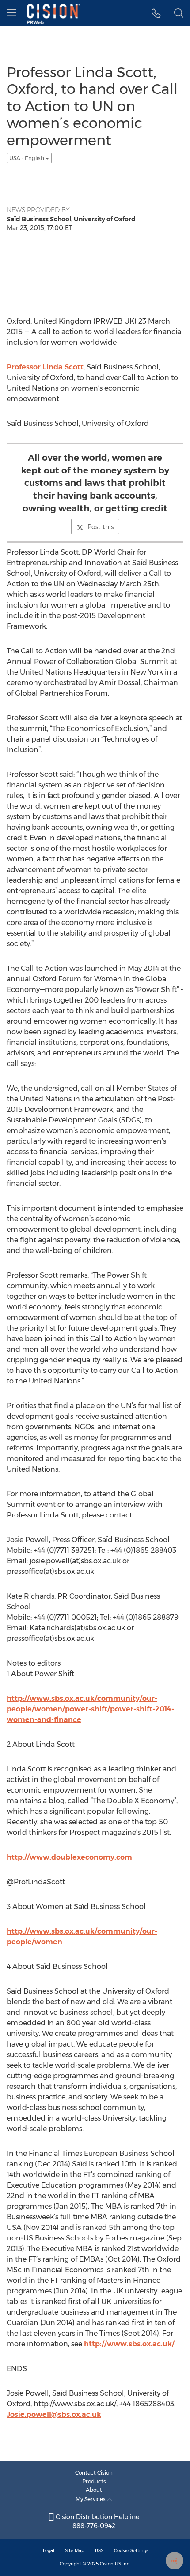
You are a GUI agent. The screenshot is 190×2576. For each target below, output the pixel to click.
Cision (107, 2564)
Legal (49, 2551)
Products (94, 2481)
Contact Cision (94, 2473)
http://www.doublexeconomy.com (69, 1857)
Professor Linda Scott (45, 367)
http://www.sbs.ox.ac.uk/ (129, 2344)
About (94, 2490)
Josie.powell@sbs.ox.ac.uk (54, 2414)
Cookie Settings (131, 2551)
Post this (101, 527)
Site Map (75, 2551)
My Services (91, 2499)
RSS (99, 2551)
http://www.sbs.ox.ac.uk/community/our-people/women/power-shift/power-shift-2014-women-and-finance (90, 1709)
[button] (156, 13)
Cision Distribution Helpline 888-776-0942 (97, 2521)
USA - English (27, 158)
